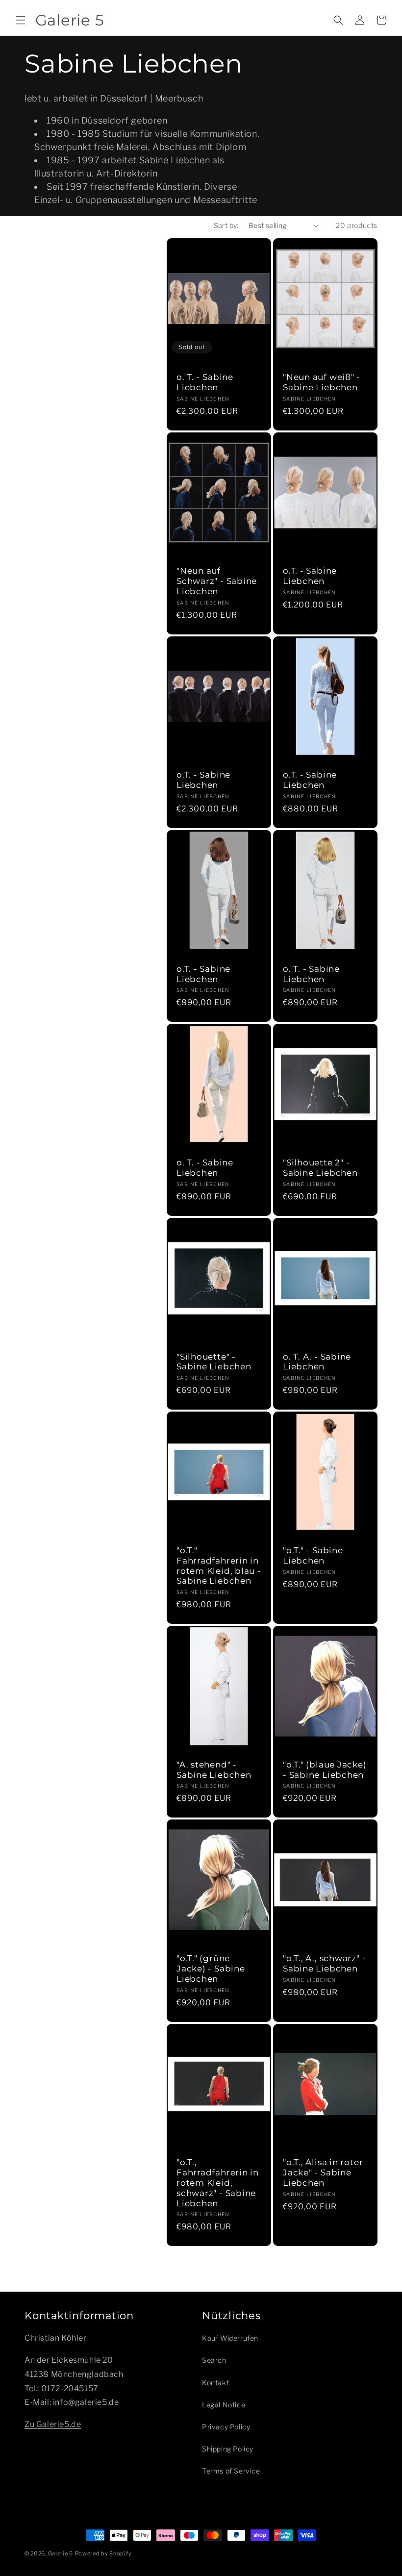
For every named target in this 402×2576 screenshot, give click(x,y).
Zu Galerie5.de (53, 2424)
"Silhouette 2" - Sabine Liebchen (320, 1168)
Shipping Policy (228, 2449)
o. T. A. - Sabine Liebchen (317, 1362)
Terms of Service (231, 2471)
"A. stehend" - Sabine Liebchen (214, 1770)
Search (214, 2360)
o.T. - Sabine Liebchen (310, 576)
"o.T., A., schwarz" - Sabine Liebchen (324, 1963)
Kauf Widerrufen (230, 2338)
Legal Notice (224, 2405)
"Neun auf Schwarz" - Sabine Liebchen (217, 581)
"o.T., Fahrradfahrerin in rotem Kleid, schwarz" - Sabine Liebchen (218, 2183)
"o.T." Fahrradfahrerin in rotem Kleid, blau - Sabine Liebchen (219, 1566)
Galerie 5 (61, 2553)
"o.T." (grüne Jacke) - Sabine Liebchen (211, 1969)
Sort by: (226, 225)
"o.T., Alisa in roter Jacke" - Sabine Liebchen (323, 2172)
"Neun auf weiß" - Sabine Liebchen (322, 382)
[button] (21, 20)
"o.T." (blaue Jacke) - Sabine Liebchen (325, 1770)
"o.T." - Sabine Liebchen (313, 1555)
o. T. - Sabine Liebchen (205, 382)
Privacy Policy (226, 2427)
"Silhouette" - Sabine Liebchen (214, 1362)
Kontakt (215, 2383)
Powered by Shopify (103, 2553)
